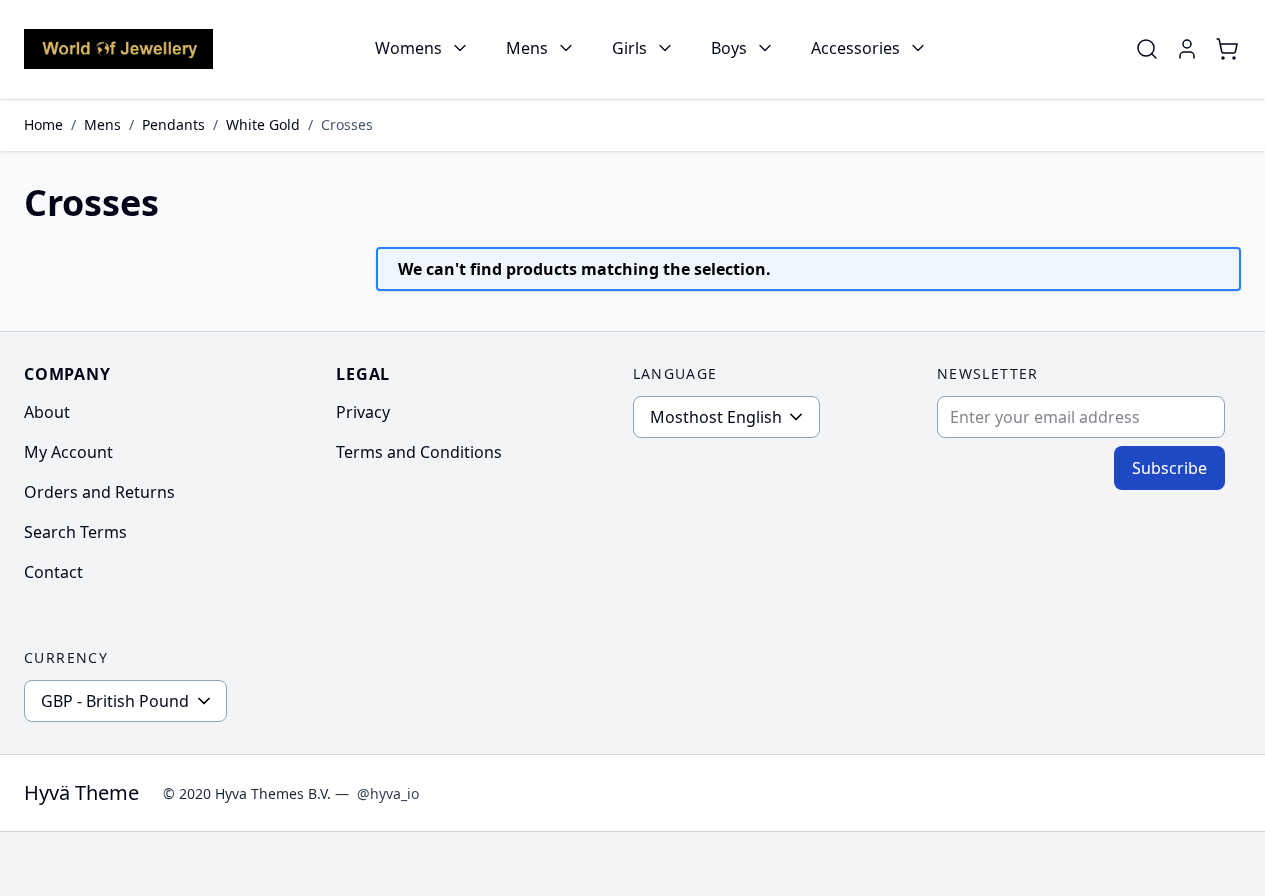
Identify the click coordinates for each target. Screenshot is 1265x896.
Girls (629, 48)
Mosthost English (716, 417)
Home (43, 124)
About (47, 412)
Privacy (363, 412)
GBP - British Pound (115, 701)
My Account (68, 452)
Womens (408, 48)
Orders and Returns (99, 492)
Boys (729, 48)
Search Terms (75, 532)
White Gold (263, 124)
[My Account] (1187, 49)
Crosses (347, 124)
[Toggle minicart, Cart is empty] (1227, 49)
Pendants (173, 124)
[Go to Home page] (118, 48)
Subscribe (1169, 468)
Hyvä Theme (81, 792)
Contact (53, 572)
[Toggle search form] (1147, 49)
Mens (527, 48)
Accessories (855, 48)
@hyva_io (388, 793)
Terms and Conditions (419, 452)
